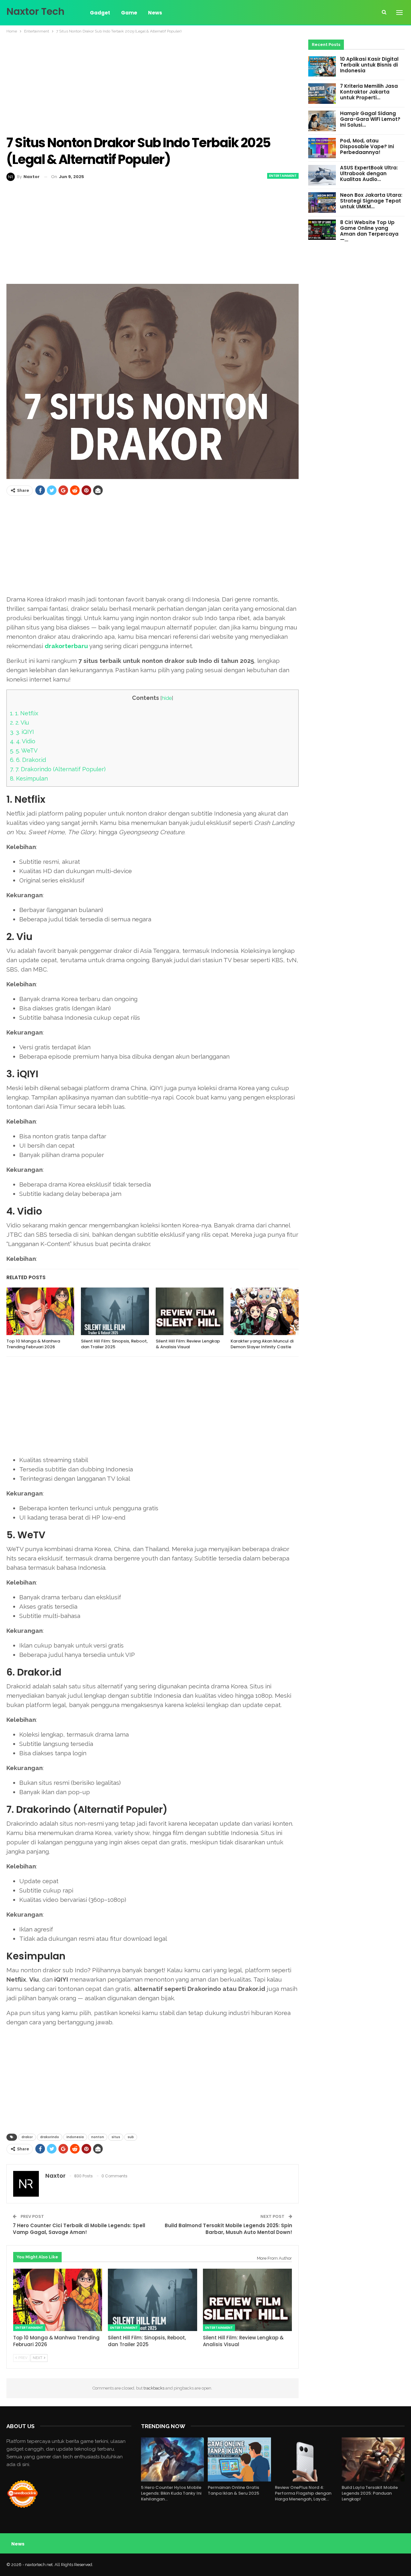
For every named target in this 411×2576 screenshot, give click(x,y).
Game (129, 13)
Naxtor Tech (35, 11)
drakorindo (50, 2137)
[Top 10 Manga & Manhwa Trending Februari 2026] (40, 1311)
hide (167, 698)
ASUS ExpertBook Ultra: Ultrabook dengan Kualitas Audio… (369, 173)
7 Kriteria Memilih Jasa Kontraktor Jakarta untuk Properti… (369, 92)
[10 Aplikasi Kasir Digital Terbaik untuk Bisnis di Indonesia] (322, 67)
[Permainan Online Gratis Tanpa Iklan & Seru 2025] (239, 2459)
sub (131, 2137)
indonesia (75, 2137)
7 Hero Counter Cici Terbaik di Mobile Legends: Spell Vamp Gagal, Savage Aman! (79, 2229)
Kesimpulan (29, 778)
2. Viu (19, 723)
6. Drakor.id (28, 760)
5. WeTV (24, 750)
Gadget (100, 13)
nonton (98, 2137)
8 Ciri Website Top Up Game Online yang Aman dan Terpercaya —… (369, 231)
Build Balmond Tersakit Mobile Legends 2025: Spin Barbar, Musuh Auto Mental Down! (228, 2229)
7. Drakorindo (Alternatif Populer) (58, 769)
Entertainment (283, 176)
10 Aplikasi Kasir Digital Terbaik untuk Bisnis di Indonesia (369, 65)
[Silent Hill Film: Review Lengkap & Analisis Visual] (190, 1311)
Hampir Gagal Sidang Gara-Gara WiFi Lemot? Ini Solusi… (370, 119)
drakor (27, 2137)
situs (116, 2137)
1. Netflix (24, 713)
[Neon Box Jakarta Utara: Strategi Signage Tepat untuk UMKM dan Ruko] (322, 203)
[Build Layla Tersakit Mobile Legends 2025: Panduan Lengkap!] (373, 2459)
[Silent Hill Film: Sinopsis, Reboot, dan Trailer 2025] (115, 1311)
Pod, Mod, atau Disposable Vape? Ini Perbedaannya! (367, 146)
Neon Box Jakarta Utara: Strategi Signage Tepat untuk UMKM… (371, 201)
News (155, 13)
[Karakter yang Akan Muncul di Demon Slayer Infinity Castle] (264, 1311)
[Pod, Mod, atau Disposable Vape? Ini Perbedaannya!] (322, 148)
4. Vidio (23, 741)
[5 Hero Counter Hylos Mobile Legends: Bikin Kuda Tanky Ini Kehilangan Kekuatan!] (172, 2459)
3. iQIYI (22, 732)
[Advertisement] (153, 85)
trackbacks (154, 2388)
